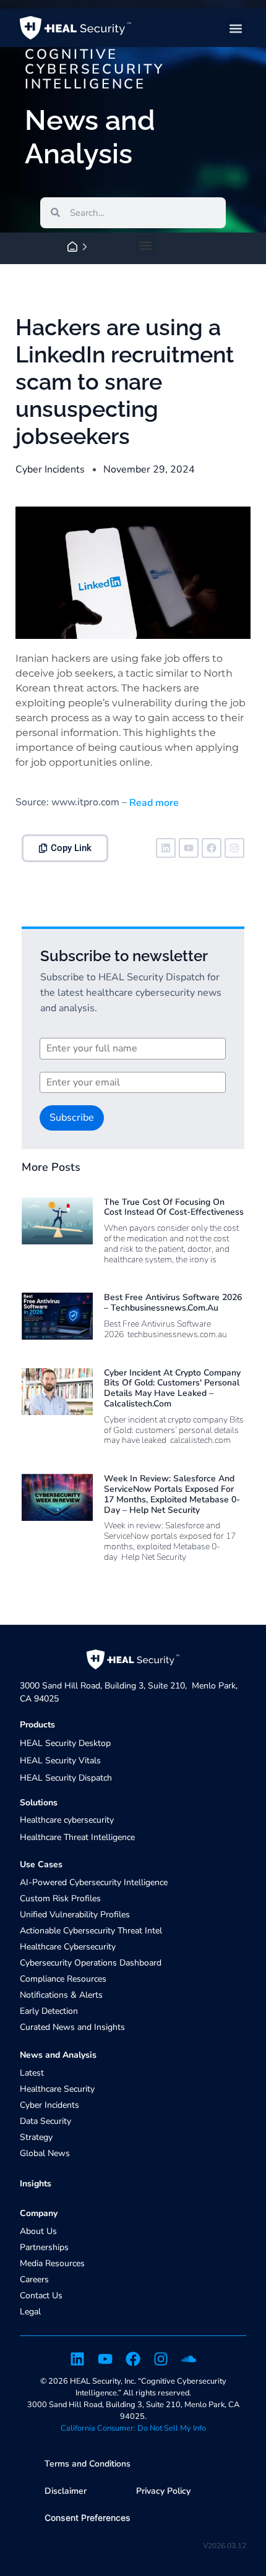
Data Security (45, 2121)
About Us (38, 2231)
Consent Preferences (88, 2518)
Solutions (39, 1803)
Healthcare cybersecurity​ (67, 1820)
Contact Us (41, 2296)
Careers (34, 2279)
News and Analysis (58, 2055)
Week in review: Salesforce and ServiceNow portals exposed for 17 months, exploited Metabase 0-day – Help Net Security (172, 1494)
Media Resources (52, 2263)
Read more (153, 803)
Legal (30, 2312)
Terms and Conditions (88, 2464)
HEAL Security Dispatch (66, 1778)
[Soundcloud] (189, 2359)
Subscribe (72, 1118)
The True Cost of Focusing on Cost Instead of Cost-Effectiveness (174, 1207)
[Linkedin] (166, 848)
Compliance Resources (63, 1979)
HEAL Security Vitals (60, 1761)
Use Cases (41, 1864)
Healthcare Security (57, 2089)
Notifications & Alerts (61, 1995)
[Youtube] (189, 848)
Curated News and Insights (72, 2027)
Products (37, 1725)
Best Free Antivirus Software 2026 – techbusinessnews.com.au (173, 1303)
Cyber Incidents (50, 469)
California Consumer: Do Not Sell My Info (133, 2428)
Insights (36, 2184)
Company (39, 2213)
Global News (45, 2153)
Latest (32, 2073)
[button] (236, 28)
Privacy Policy (163, 2491)
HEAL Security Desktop (65, 1743)
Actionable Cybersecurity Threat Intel (91, 1931)
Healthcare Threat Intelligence (77, 1837)
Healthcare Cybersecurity (68, 1947)
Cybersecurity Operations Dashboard (91, 1963)
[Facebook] (212, 848)
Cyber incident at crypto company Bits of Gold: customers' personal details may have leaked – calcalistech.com (172, 1388)
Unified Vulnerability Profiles (75, 1915)
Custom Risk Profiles (60, 1898)
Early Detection (49, 2011)
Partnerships (44, 2247)
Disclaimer (66, 2491)
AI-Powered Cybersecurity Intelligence (94, 1882)
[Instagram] (234, 848)
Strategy (36, 2137)
